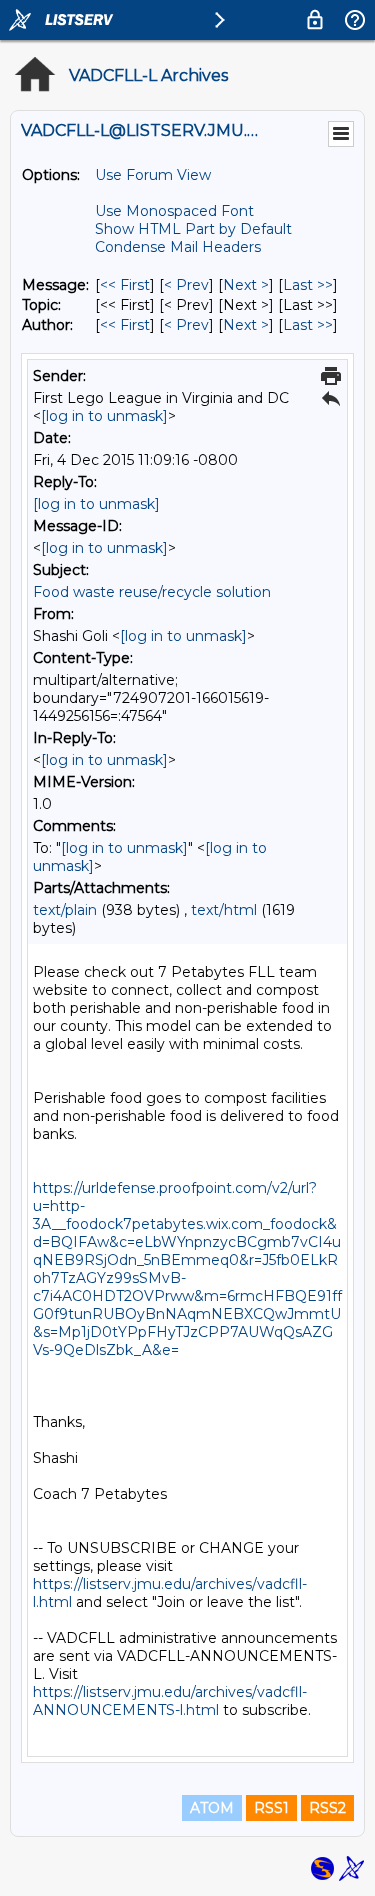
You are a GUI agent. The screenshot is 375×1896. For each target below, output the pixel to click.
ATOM (212, 1808)
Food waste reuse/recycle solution (152, 592)
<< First (125, 285)
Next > (246, 285)
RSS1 (271, 1808)
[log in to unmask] (104, 416)
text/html (224, 910)
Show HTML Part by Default (193, 229)
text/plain (65, 910)
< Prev (186, 285)
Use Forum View (153, 175)
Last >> (308, 285)
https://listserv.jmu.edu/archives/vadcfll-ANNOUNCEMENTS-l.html (170, 1701)
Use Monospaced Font (174, 211)
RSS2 (327, 1808)
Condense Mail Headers (178, 247)
